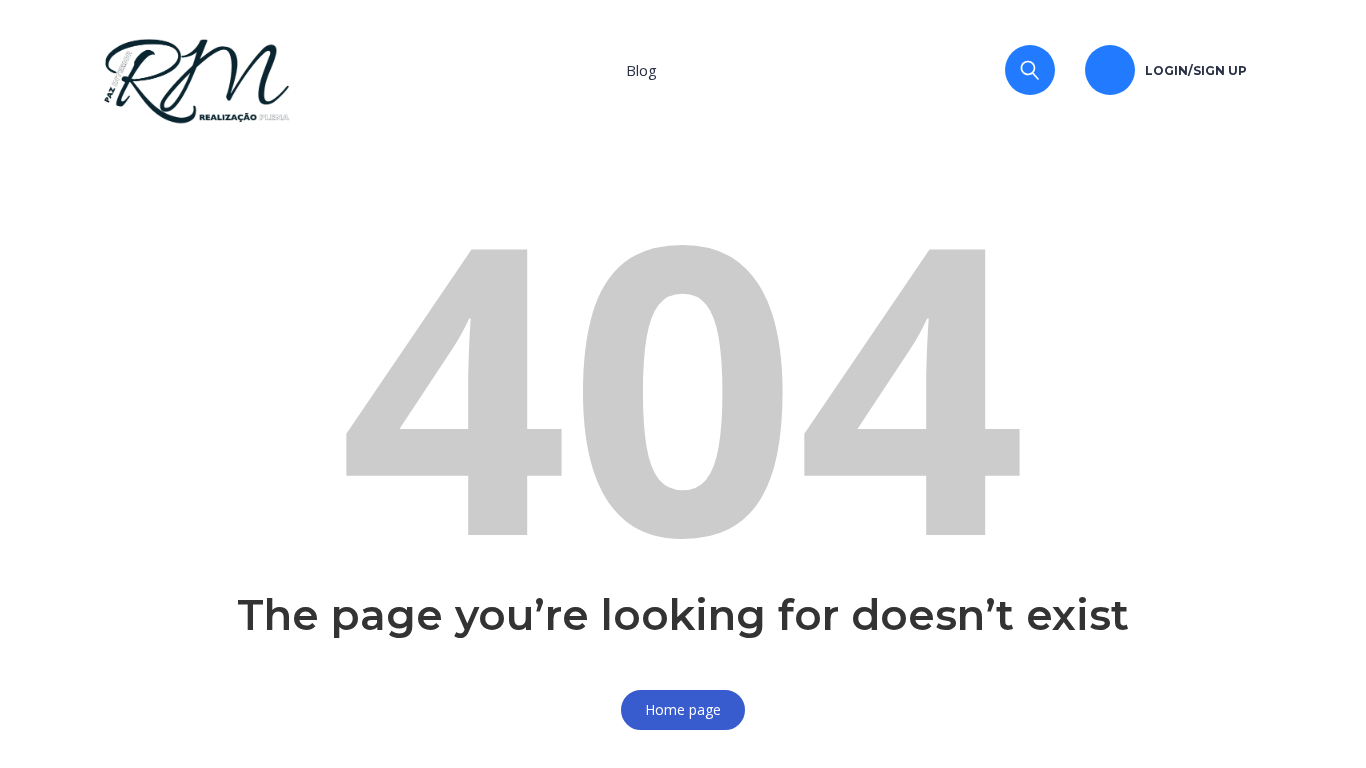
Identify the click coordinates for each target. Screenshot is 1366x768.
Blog (641, 70)
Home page (683, 709)
